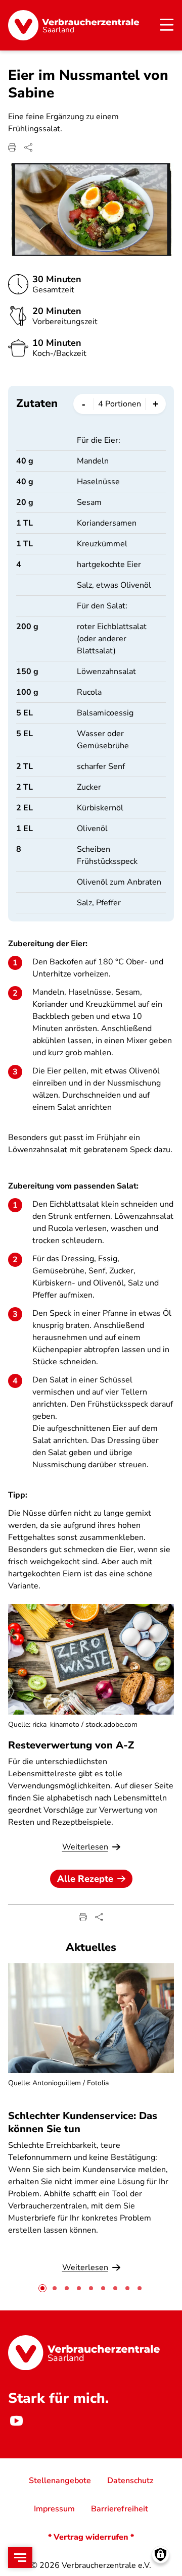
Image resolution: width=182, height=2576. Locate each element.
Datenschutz (130, 2481)
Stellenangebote (60, 2481)
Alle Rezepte (85, 1879)
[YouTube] (16, 2421)
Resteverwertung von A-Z (71, 1745)
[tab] (42, 2288)
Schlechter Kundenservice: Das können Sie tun (83, 2122)
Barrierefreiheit (120, 2509)
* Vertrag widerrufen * (91, 2537)
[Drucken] (12, 147)
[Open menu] (20, 2558)
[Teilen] (28, 147)
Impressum (54, 2509)
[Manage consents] (161, 2555)
